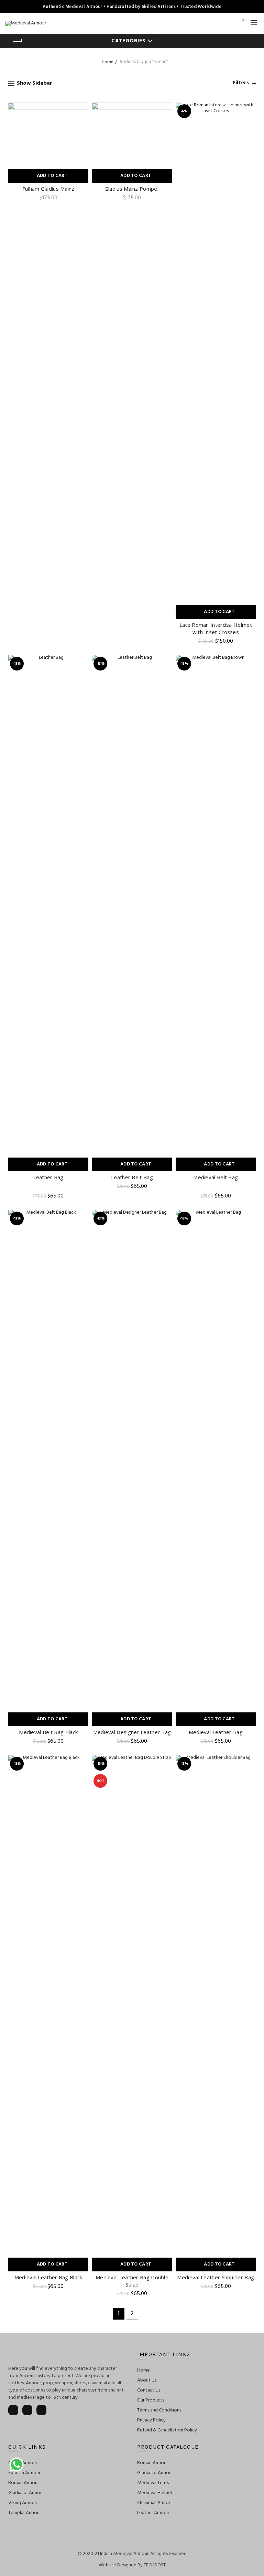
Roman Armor (151, 2463)
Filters (241, 83)
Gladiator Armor (154, 2473)
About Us (147, 2380)
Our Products (151, 2400)
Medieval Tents (153, 2483)
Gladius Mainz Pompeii (132, 189)
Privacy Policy (151, 2420)
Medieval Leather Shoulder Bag (216, 2277)
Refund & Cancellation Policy (167, 2430)
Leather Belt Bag (132, 1177)
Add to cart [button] (52, 176)
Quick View (82, 109)
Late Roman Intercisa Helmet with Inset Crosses (216, 628)
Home (108, 62)
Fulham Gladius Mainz (48, 189)
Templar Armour (25, 2513)
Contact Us (149, 2390)
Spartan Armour (24, 2473)
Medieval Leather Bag (216, 1732)
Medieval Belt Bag (216, 1177)
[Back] (17, 41)
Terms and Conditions (159, 2410)
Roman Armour (24, 2483)
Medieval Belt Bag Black (48, 1732)
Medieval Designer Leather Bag (132, 1732)
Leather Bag (48, 1177)
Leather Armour (153, 2513)
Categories (128, 41)
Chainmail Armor (154, 2503)
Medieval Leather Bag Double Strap (132, 2281)
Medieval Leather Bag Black (48, 2277)
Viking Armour (23, 2503)
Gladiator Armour (26, 2493)
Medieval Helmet (155, 2493)
